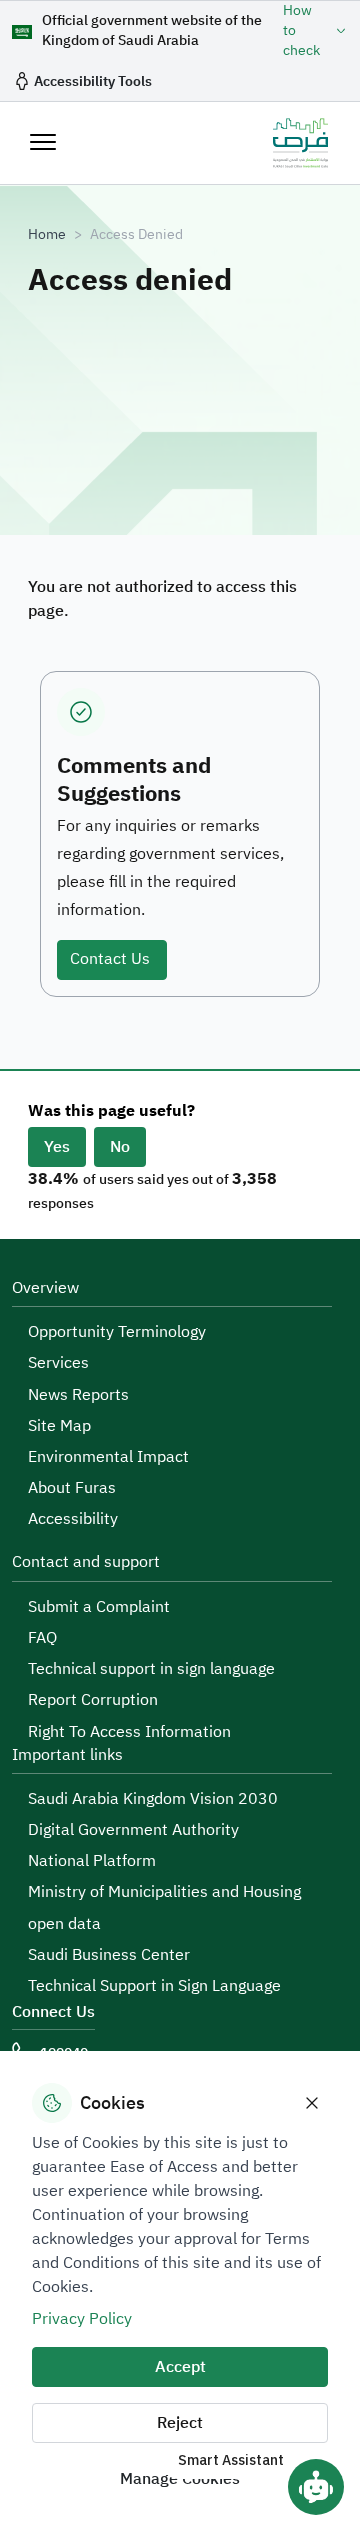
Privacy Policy (82, 2319)
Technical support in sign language (151, 1669)
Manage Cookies (180, 2479)
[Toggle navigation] (43, 142)
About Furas (72, 1488)
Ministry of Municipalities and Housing (164, 1892)
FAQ (42, 1638)
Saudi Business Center (109, 1955)
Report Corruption (93, 1700)
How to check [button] (301, 31)
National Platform (92, 1861)
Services (58, 1363)
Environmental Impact (108, 1457)
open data (64, 1924)
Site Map (59, 1426)
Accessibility (73, 1519)
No (120, 1147)
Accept (180, 2367)
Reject (180, 2423)
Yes (57, 1147)
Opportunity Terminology (117, 1332)
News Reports (78, 1395)
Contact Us (112, 959)
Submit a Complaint (99, 1607)
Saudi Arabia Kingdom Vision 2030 (153, 1799)
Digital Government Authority (133, 1830)
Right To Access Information (129, 1732)
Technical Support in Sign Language (154, 1986)
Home (47, 235)
